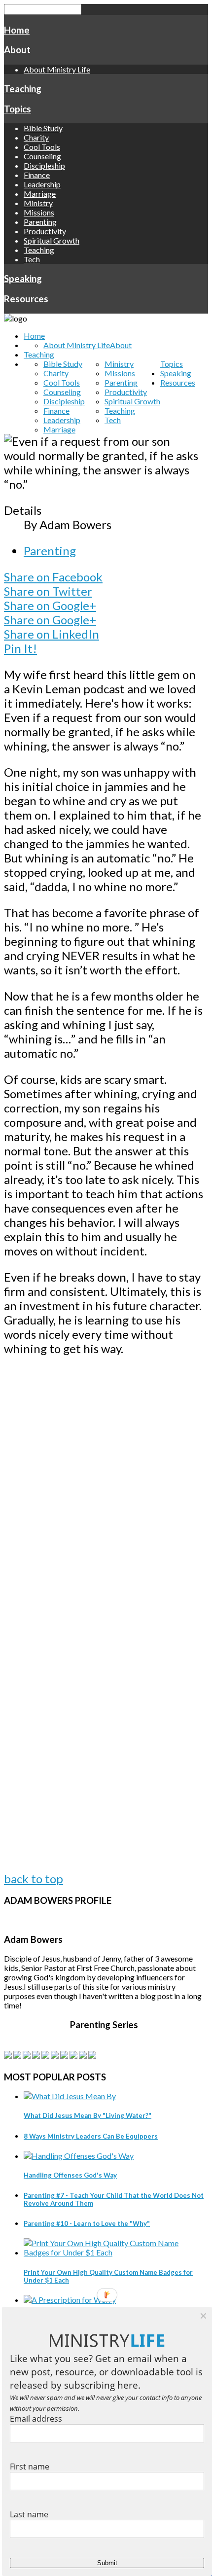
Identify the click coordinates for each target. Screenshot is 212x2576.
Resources (26, 299)
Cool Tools (42, 147)
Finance (37, 175)
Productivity (45, 231)
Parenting (40, 222)
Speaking (23, 279)
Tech (32, 259)
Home (17, 30)
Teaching (23, 89)
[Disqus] (104, 1491)
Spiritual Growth (52, 240)
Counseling (42, 156)
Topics (18, 109)
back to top (34, 1878)
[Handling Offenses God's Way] (79, 2156)
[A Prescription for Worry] (70, 2300)
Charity (36, 137)
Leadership (42, 184)
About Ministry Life (57, 69)
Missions (39, 212)
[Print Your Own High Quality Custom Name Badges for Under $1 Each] (114, 2252)
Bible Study (43, 128)
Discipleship (44, 165)
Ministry (38, 203)
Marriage (40, 194)
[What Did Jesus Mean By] (70, 2096)
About (17, 50)
